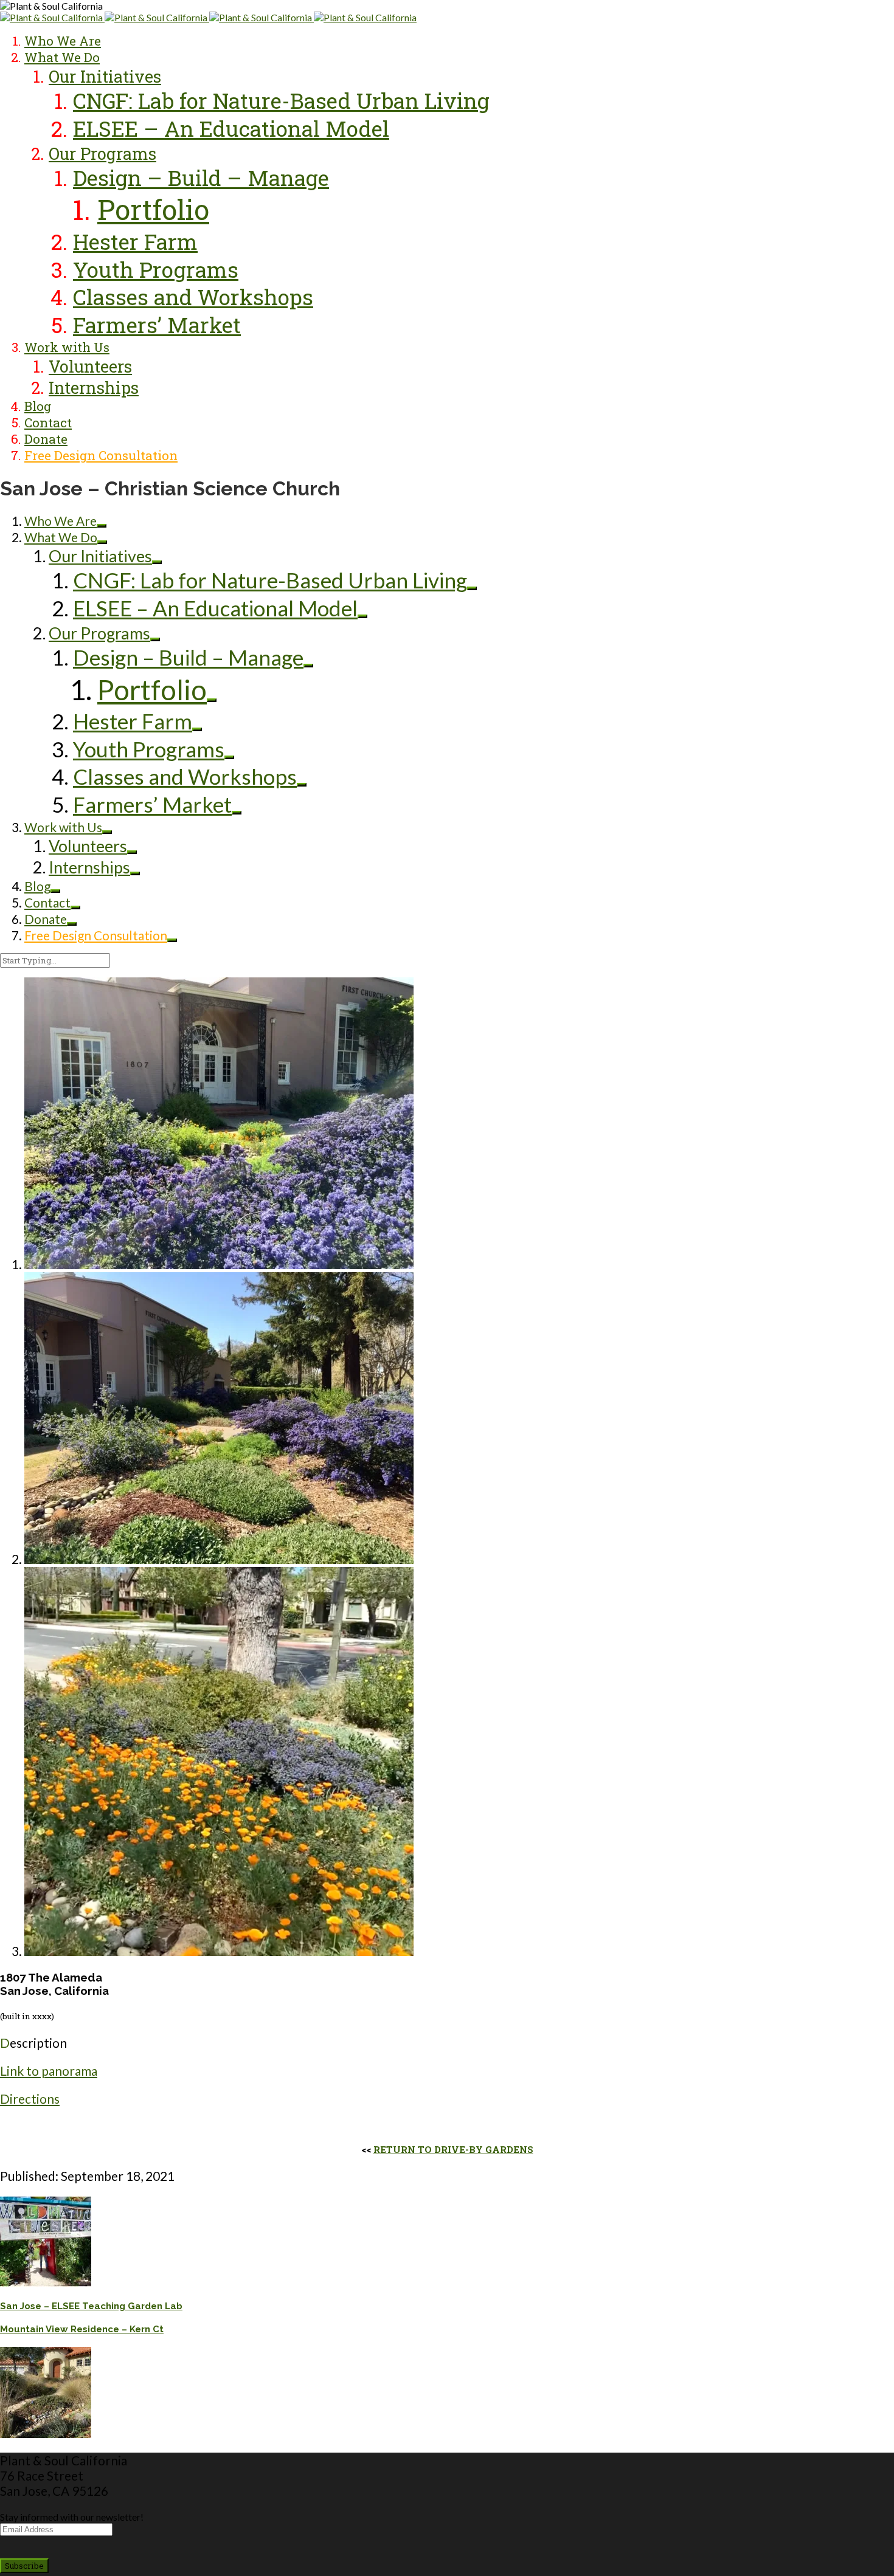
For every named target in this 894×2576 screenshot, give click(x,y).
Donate (46, 439)
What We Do (62, 57)
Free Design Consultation (101, 455)
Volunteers (90, 366)
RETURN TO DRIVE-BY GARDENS (453, 2149)
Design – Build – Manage (201, 178)
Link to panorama (49, 2071)
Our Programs (102, 153)
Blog (38, 406)
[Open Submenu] (102, 526)
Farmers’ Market (157, 325)
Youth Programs (156, 270)
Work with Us (67, 347)
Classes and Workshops (193, 297)
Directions (30, 2099)
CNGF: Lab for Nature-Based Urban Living (281, 101)
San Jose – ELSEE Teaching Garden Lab (91, 2306)
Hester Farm (135, 242)
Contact (48, 422)
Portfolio (153, 209)
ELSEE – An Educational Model (231, 129)
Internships (94, 387)
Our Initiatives (105, 76)
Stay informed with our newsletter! (72, 2517)
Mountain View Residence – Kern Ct (82, 2329)
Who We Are (63, 41)
